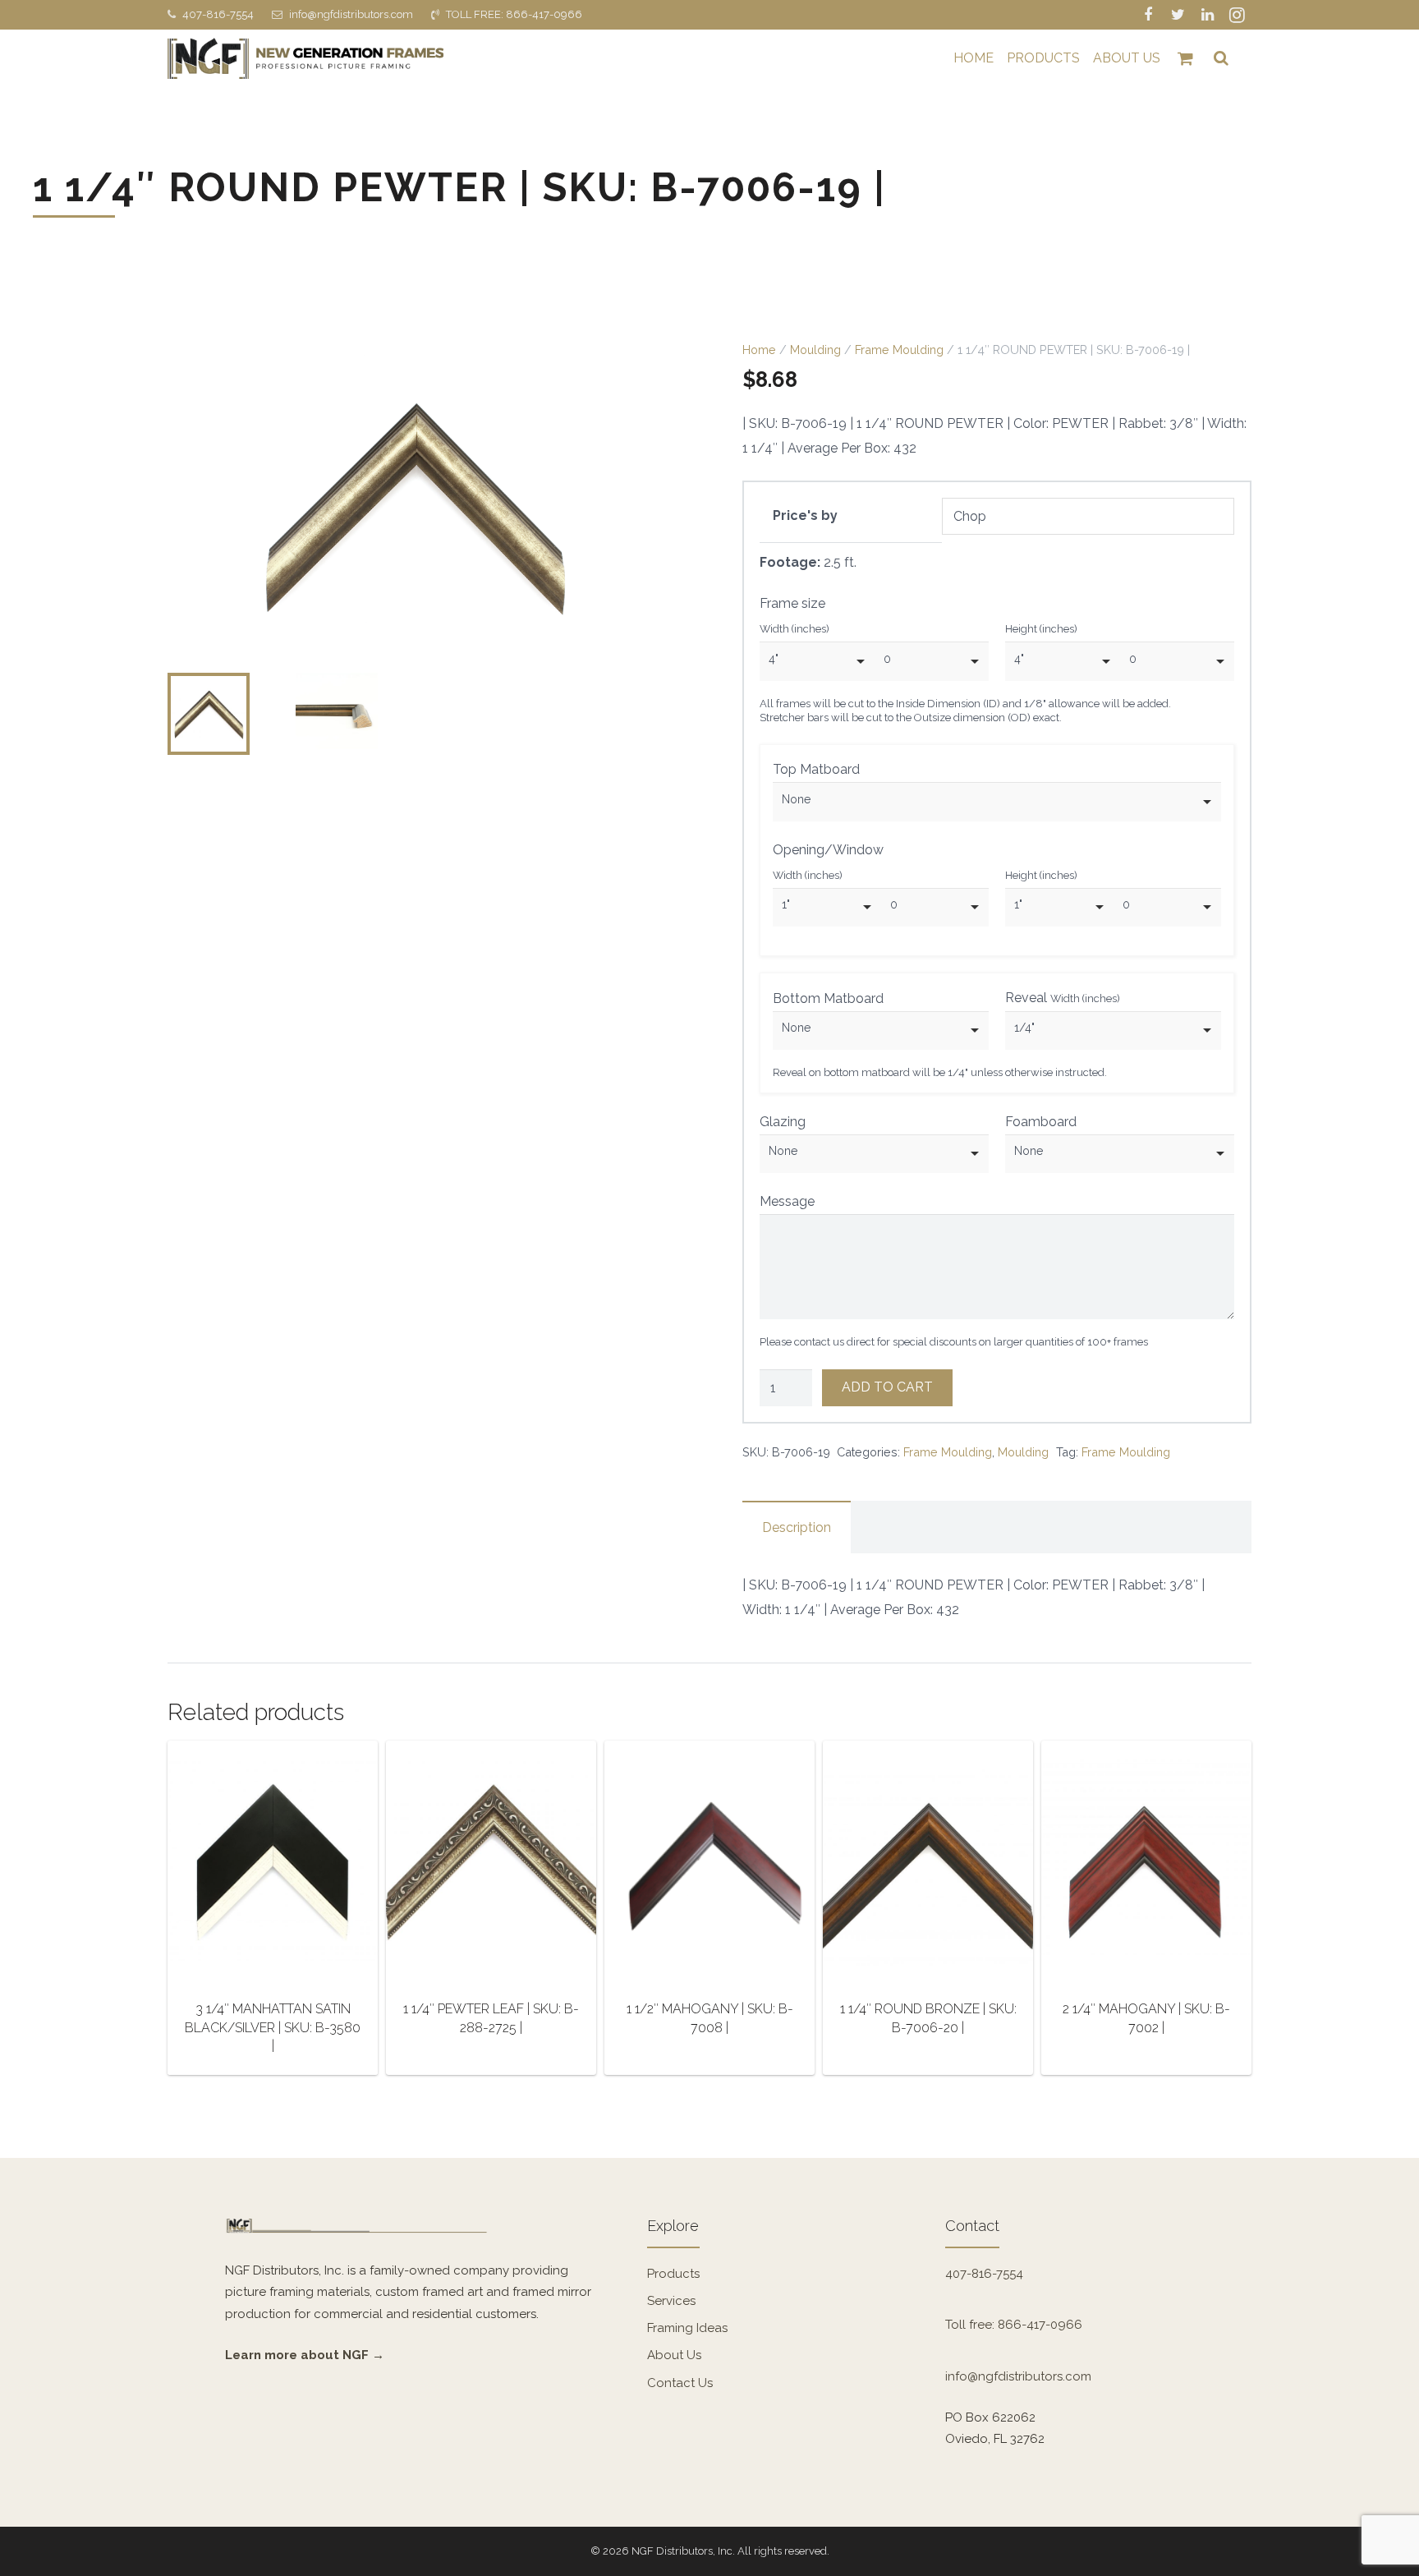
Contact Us (680, 2383)
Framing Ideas (687, 2328)
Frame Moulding (899, 350)
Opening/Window (828, 850)
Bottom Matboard (828, 998)
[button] (650, 369)
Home (759, 350)
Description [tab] (797, 1527)
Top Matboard (816, 769)
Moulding (815, 350)
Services (671, 2301)
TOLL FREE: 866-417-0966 (514, 14)
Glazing (783, 1122)
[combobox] (817, 661)
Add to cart (888, 1387)
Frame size (792, 603)
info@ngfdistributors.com (351, 14)
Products (673, 2274)
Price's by (805, 515)
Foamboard (1041, 1122)
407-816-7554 (218, 14)
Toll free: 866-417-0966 (1014, 2325)
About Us (674, 2355)
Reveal (1063, 998)
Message (787, 1201)
